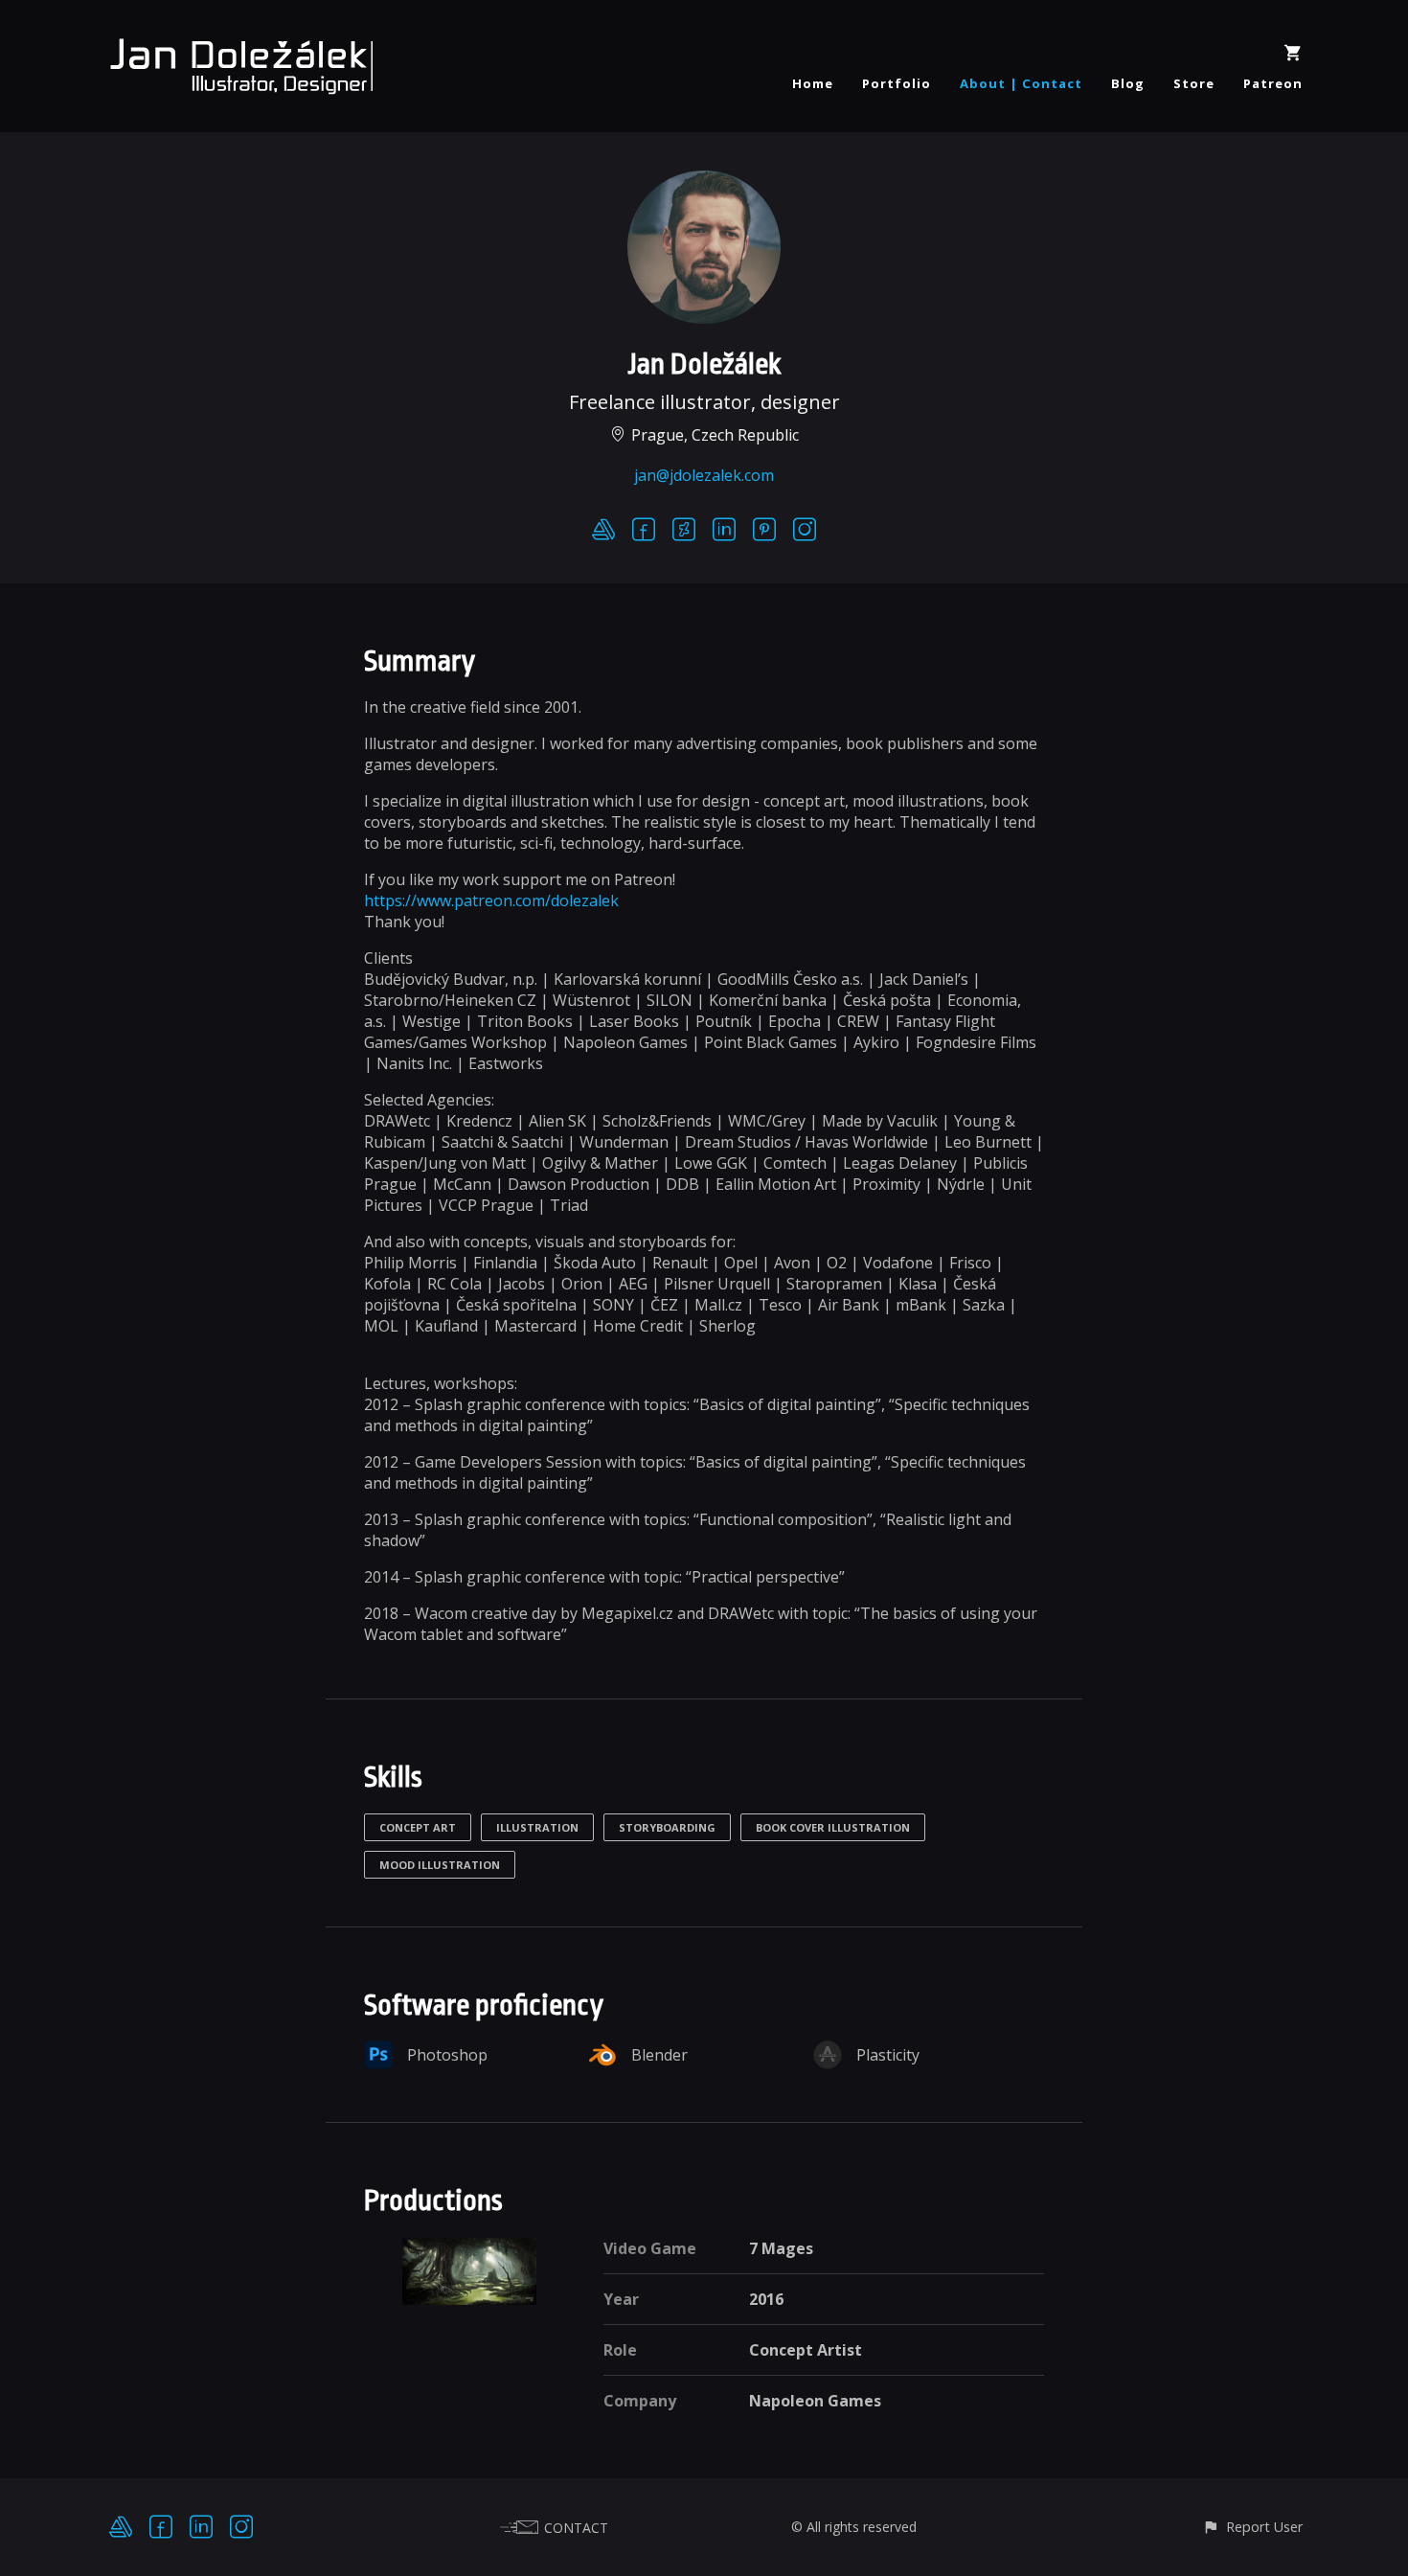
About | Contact (1021, 83)
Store (1194, 83)
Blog (1128, 83)
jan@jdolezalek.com (704, 475)
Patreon (1273, 83)
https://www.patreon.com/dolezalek (491, 900)
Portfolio (897, 83)
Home (813, 83)
